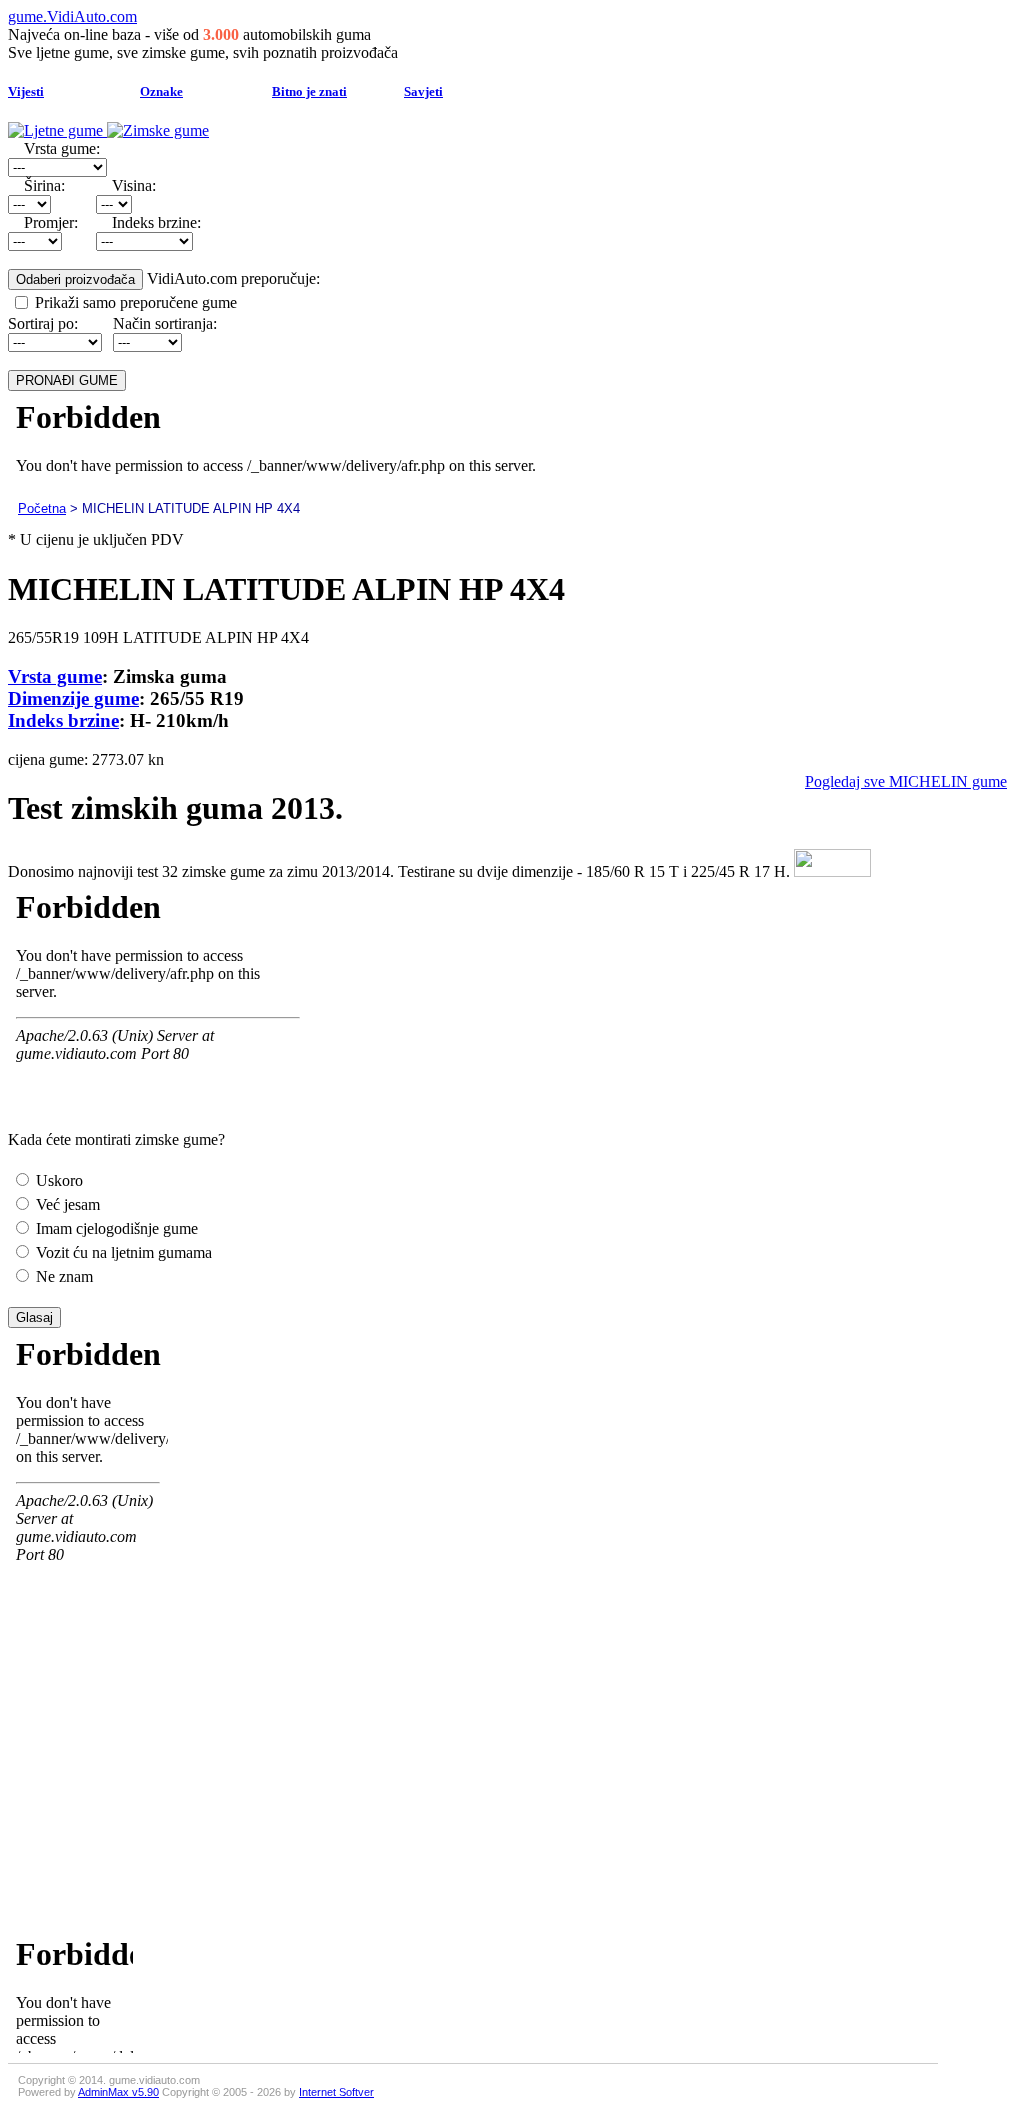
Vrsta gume (55, 676)
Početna (42, 508)
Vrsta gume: (62, 148)
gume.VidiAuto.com (72, 16)
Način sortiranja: (165, 323)
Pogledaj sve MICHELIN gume (906, 781)
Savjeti (423, 91)
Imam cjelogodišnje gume (115, 1228)
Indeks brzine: (156, 222)
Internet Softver (336, 2092)
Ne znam (62, 1276)
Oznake (161, 91)
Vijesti (26, 91)
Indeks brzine (63, 720)
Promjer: (51, 222)
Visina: (134, 185)
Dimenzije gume (73, 698)
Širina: (44, 185)
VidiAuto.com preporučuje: (233, 278)
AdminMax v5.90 (118, 2092)
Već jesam (66, 1204)
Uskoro (57, 1180)
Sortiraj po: (43, 323)
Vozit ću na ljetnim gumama (122, 1252)
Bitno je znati (309, 91)
